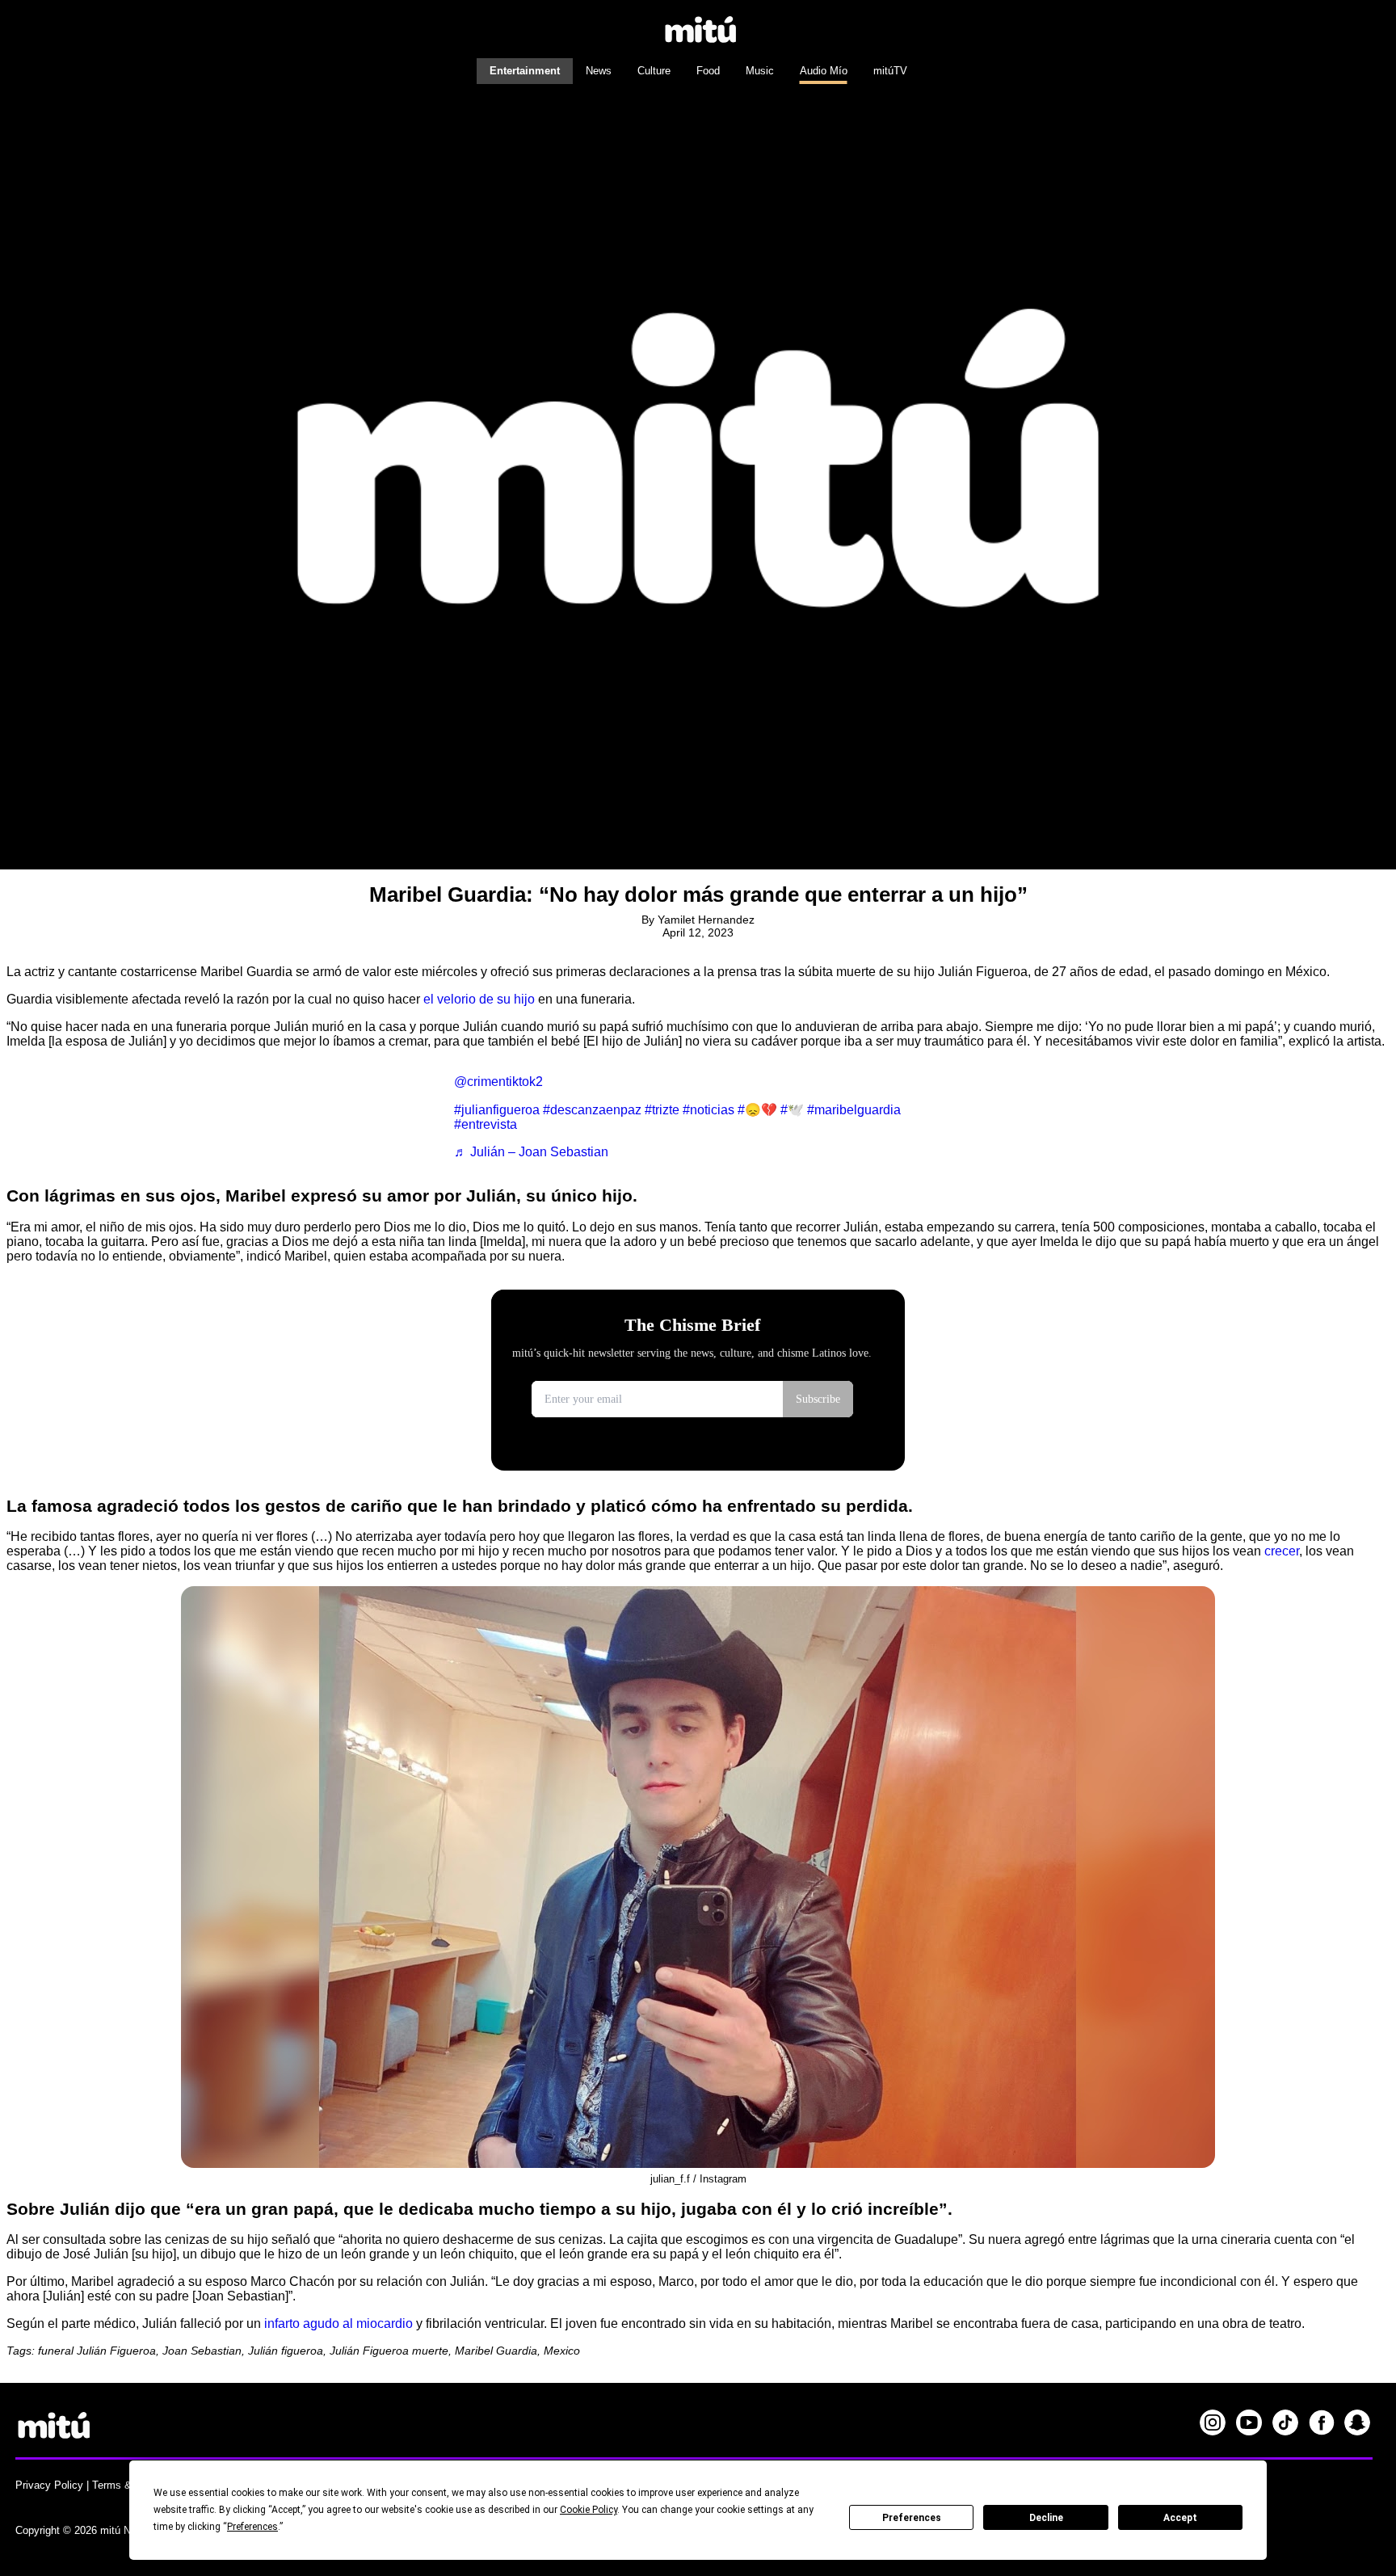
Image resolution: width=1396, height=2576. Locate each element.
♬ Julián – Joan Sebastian (531, 1152)
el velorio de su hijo (479, 999)
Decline (1046, 2518)
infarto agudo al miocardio (337, 2323)
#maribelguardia (854, 1110)
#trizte (662, 1110)
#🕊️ (792, 1110)
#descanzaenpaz (592, 1110)
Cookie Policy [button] (589, 2510)
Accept (1180, 2518)
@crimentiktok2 (498, 1082)
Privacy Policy (49, 2485)
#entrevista (486, 1124)
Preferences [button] (252, 2527)
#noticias (709, 1110)
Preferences (912, 2518)
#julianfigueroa (497, 1110)
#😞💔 (757, 1110)
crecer (1282, 1551)
